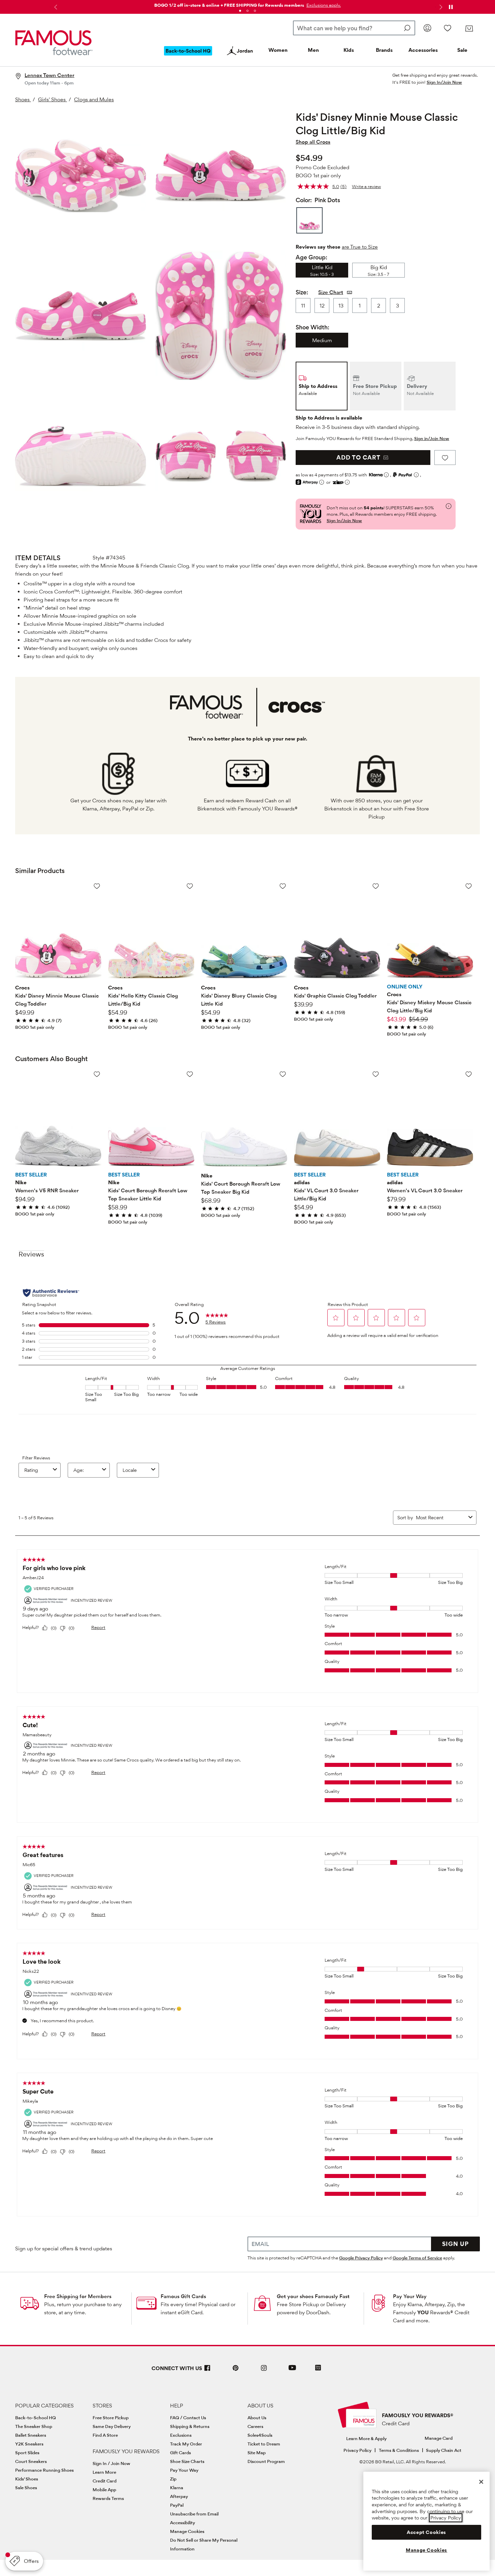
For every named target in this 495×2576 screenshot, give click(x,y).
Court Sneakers (31, 2461)
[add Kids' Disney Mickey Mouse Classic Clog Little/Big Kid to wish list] (469, 886)
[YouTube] (292, 2371)
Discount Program (266, 2461)
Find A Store (105, 2435)
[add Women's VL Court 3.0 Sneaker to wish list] (469, 1074)
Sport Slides (27, 2453)
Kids (349, 50)
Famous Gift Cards (183, 2296)
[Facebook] (207, 2371)
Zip (173, 2479)
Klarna (177, 2488)
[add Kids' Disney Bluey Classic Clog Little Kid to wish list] (283, 886)
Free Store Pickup (111, 2418)
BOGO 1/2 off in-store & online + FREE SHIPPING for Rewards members (229, 5)
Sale (462, 50)
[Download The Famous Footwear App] (318, 2368)
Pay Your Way (410, 2296)
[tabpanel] (247, 4)
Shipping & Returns (190, 2426)
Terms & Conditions (399, 2450)
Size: (302, 292)
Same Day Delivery (112, 2426)
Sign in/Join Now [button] (432, 438)
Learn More (104, 2472)
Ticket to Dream (264, 2444)
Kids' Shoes (27, 2479)
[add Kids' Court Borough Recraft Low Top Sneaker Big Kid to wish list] (283, 1074)
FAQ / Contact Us (188, 2418)
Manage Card (439, 2438)
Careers (255, 2426)
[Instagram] (264, 2371)
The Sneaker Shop (34, 2426)
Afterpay (179, 2496)
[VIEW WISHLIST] (448, 28)
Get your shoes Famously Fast (313, 2296)
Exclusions (181, 2435)
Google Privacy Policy (361, 2258)
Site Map (257, 2453)
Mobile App (104, 2490)
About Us (257, 2418)
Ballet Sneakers (31, 2435)
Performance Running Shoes (44, 2470)
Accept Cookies (426, 2532)
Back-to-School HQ (36, 2418)
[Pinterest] (236, 2371)
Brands (384, 50)
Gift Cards (180, 2453)
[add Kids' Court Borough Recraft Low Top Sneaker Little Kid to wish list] (190, 1074)
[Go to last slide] (55, 7)
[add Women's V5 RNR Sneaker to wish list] (97, 1074)
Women (278, 50)
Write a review (366, 186)
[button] (323, 5)
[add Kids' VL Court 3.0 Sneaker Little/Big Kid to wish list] (376, 1074)
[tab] (240, 11)
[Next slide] (440, 7)
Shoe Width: (312, 327)
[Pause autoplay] (451, 7)
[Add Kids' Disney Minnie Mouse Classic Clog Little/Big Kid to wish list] (445, 458)
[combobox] (354, 28)
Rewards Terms (108, 2498)
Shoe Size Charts (187, 2461)
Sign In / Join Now (111, 2463)
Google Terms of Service (417, 2258)
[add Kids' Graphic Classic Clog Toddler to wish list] (376, 886)
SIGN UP (455, 2244)
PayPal (177, 2505)
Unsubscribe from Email (194, 2514)
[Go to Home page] (54, 43)
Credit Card (105, 2481)
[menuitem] (188, 56)
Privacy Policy (357, 2450)
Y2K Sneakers (29, 2444)
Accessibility (183, 2523)
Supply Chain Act (444, 2450)
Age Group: (311, 257)
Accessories (423, 50)
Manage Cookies (187, 2531)
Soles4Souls (260, 2435)
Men (313, 50)
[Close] (481, 2482)
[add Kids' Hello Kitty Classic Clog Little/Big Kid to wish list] (190, 886)
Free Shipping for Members (78, 2296)
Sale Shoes (26, 2488)
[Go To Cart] (469, 29)
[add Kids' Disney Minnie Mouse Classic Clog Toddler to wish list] (97, 886)
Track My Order (186, 2444)
